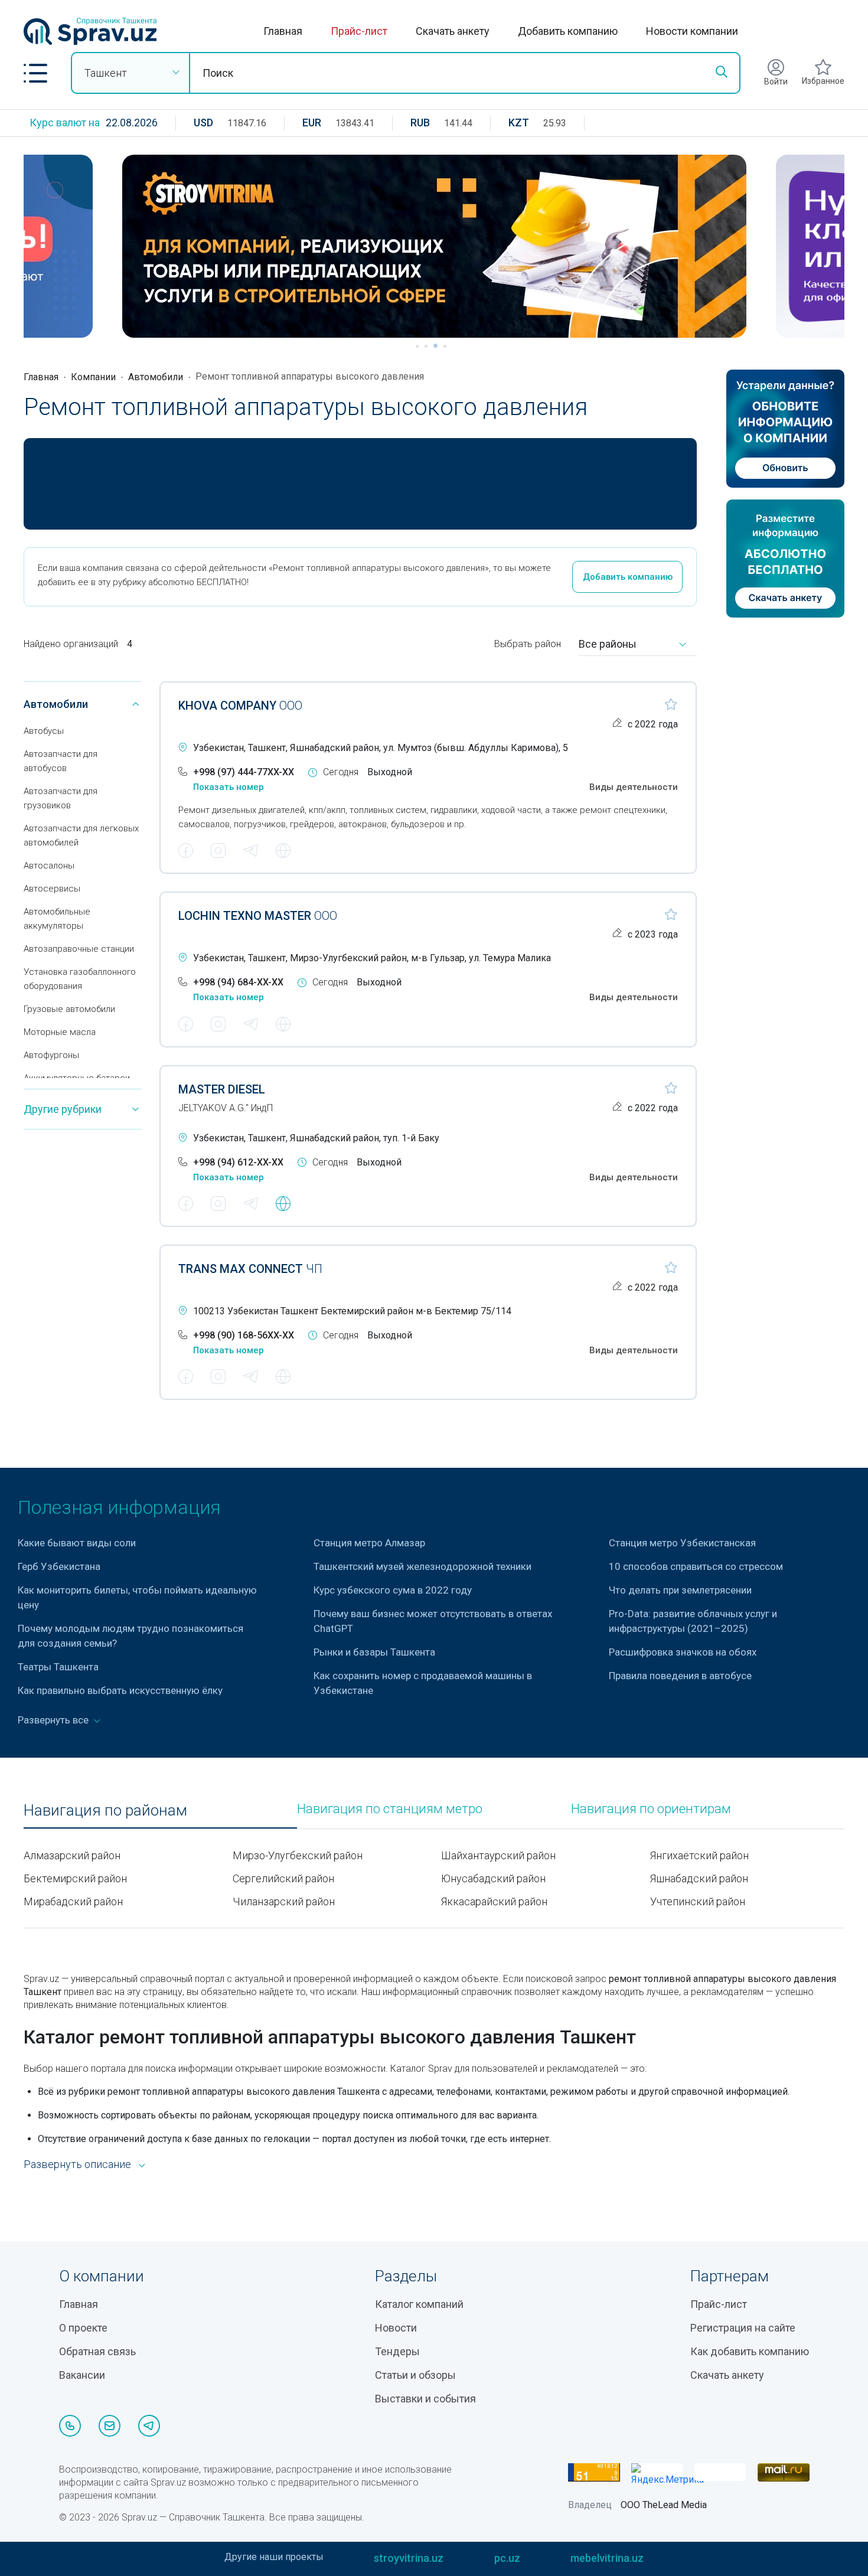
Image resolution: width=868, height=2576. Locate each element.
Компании (93, 377)
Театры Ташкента (58, 1667)
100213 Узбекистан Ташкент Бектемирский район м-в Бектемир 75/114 (352, 1311)
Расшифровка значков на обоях (683, 1652)
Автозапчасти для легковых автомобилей (81, 835)
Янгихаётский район (699, 1855)
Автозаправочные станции (79, 949)
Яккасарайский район (494, 1901)
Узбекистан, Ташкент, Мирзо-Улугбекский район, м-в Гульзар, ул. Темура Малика (372, 958)
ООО (240, 706)
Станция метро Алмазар (369, 1543)
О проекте (83, 2328)
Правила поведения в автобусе (680, 1676)
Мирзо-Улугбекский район (298, 1855)
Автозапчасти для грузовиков (61, 798)
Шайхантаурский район (498, 1855)
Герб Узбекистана (59, 1566)
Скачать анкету (453, 31)
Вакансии (82, 2375)
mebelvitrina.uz (607, 2558)
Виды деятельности (634, 787)
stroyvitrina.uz (409, 2558)
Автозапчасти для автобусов (61, 761)
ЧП (250, 1269)
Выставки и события (425, 2399)
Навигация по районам (105, 1811)
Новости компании (692, 31)
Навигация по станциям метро (390, 1809)
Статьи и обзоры (415, 2375)
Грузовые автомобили (69, 1009)
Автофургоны (51, 1055)
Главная (283, 31)
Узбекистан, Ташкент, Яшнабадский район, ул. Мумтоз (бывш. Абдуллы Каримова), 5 (381, 748)
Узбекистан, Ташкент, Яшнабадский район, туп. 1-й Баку (316, 1138)
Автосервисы (52, 889)
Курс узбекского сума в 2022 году (393, 1590)
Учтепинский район (698, 1901)
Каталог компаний (419, 2304)
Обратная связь (97, 2351)
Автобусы (44, 731)
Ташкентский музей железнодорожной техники (422, 1566)
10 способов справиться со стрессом (696, 1566)
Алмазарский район (72, 1855)
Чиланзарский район (284, 1901)
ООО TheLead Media (664, 2505)
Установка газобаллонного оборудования (80, 979)
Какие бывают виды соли (77, 1543)
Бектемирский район (75, 1878)
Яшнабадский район (699, 1878)
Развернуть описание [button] (77, 2164)
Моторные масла (60, 1032)
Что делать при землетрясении (680, 1590)
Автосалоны (49, 866)
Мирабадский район (73, 1901)
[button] (35, 73)
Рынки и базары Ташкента (374, 1652)
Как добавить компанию (750, 2351)
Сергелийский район (283, 1878)
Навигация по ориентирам (651, 1809)
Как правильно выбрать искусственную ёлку (120, 1690)
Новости (396, 2328)
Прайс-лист (359, 31)
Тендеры (397, 2351)
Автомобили (156, 377)
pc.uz (507, 2558)
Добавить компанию (568, 31)
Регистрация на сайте (743, 2328)
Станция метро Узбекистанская (682, 1543)
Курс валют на (65, 123)
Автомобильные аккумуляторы (57, 919)
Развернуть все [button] (54, 1720)
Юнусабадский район (493, 1878)
